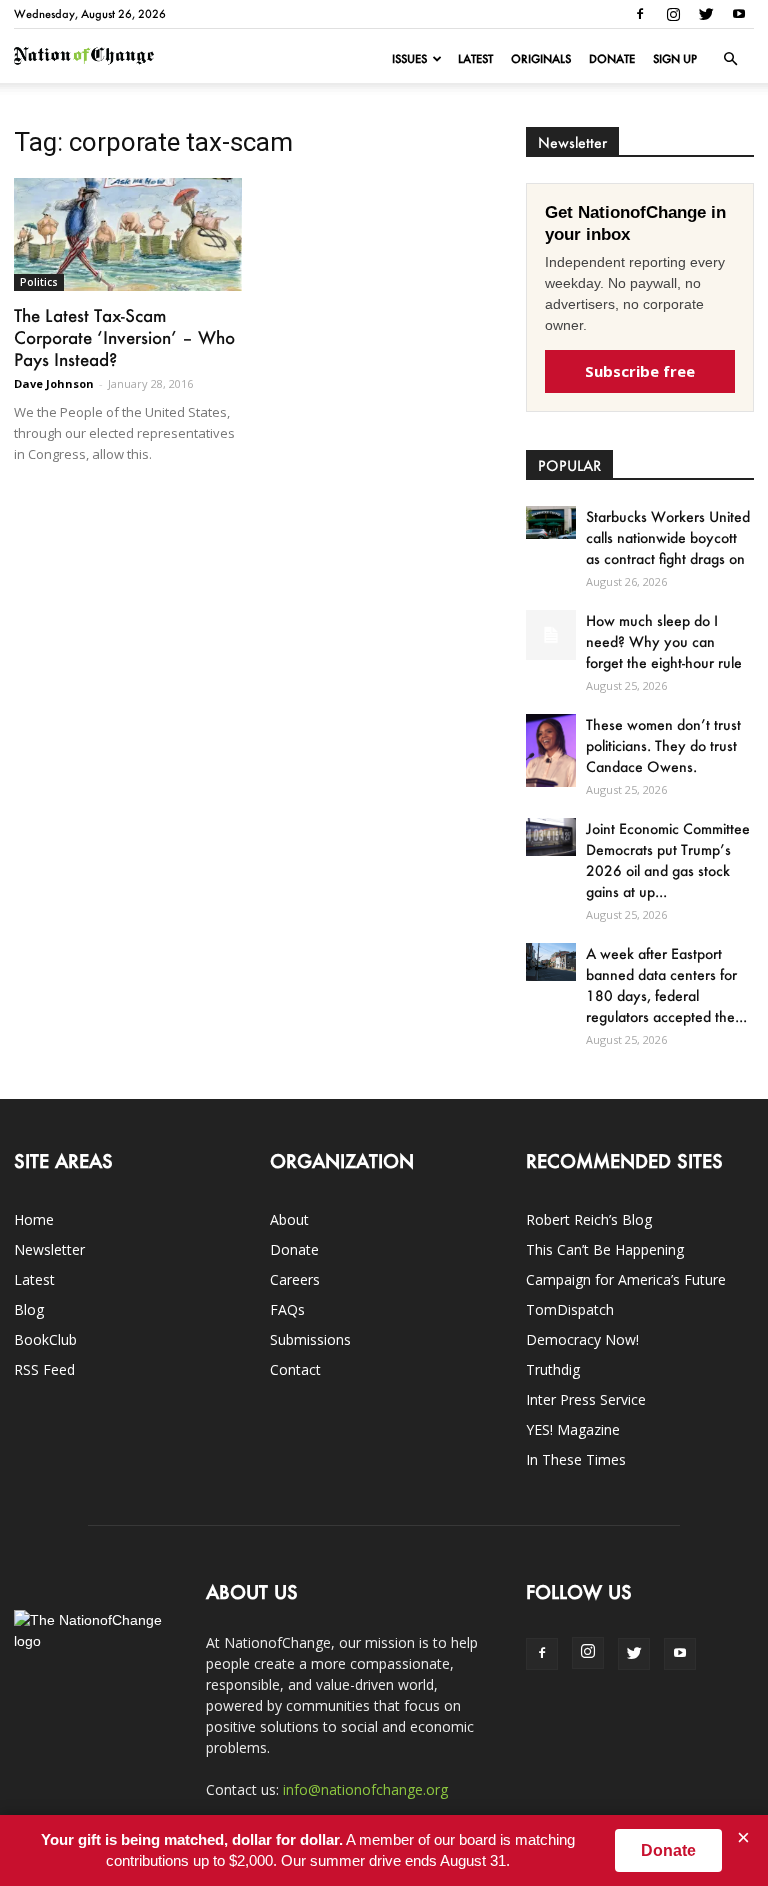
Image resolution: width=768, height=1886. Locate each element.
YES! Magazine (573, 1429)
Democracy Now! (582, 1339)
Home (34, 1219)
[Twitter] (706, 14)
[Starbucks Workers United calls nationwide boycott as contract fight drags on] (551, 522)
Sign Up (675, 59)
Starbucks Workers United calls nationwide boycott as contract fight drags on (668, 537)
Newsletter (49, 1249)
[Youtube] (739, 14)
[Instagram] (673, 14)
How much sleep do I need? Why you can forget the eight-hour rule (664, 641)
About (289, 1219)
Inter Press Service (586, 1399)
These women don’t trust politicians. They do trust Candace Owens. (663, 745)
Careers (295, 1279)
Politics (39, 282)
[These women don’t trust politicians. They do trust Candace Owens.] (551, 750)
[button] (730, 59)
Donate (612, 59)
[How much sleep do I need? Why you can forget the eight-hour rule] (551, 635)
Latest (475, 59)
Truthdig (553, 1369)
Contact (295, 1369)
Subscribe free (640, 371)
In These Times (576, 1459)
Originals (541, 59)
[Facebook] (640, 14)
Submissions (310, 1339)
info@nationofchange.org (365, 1789)
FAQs (287, 1309)
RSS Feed (44, 1369)
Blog (29, 1309)
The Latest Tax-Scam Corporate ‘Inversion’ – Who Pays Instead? (124, 337)
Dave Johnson (54, 383)
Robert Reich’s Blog (589, 1219)
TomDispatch (570, 1309)
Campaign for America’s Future (626, 1279)
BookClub (45, 1339)
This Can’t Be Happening (605, 1249)
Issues (409, 59)
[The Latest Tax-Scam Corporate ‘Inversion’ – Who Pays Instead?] (128, 234)
